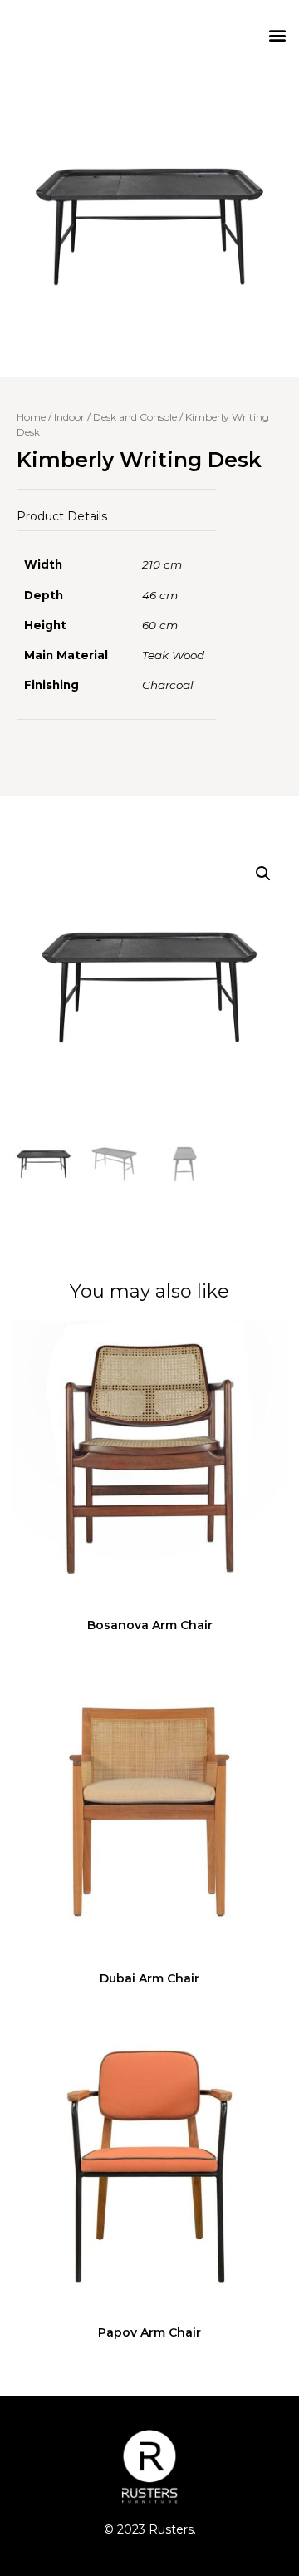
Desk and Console (135, 417)
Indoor (69, 417)
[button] (277, 34)
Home (31, 417)
